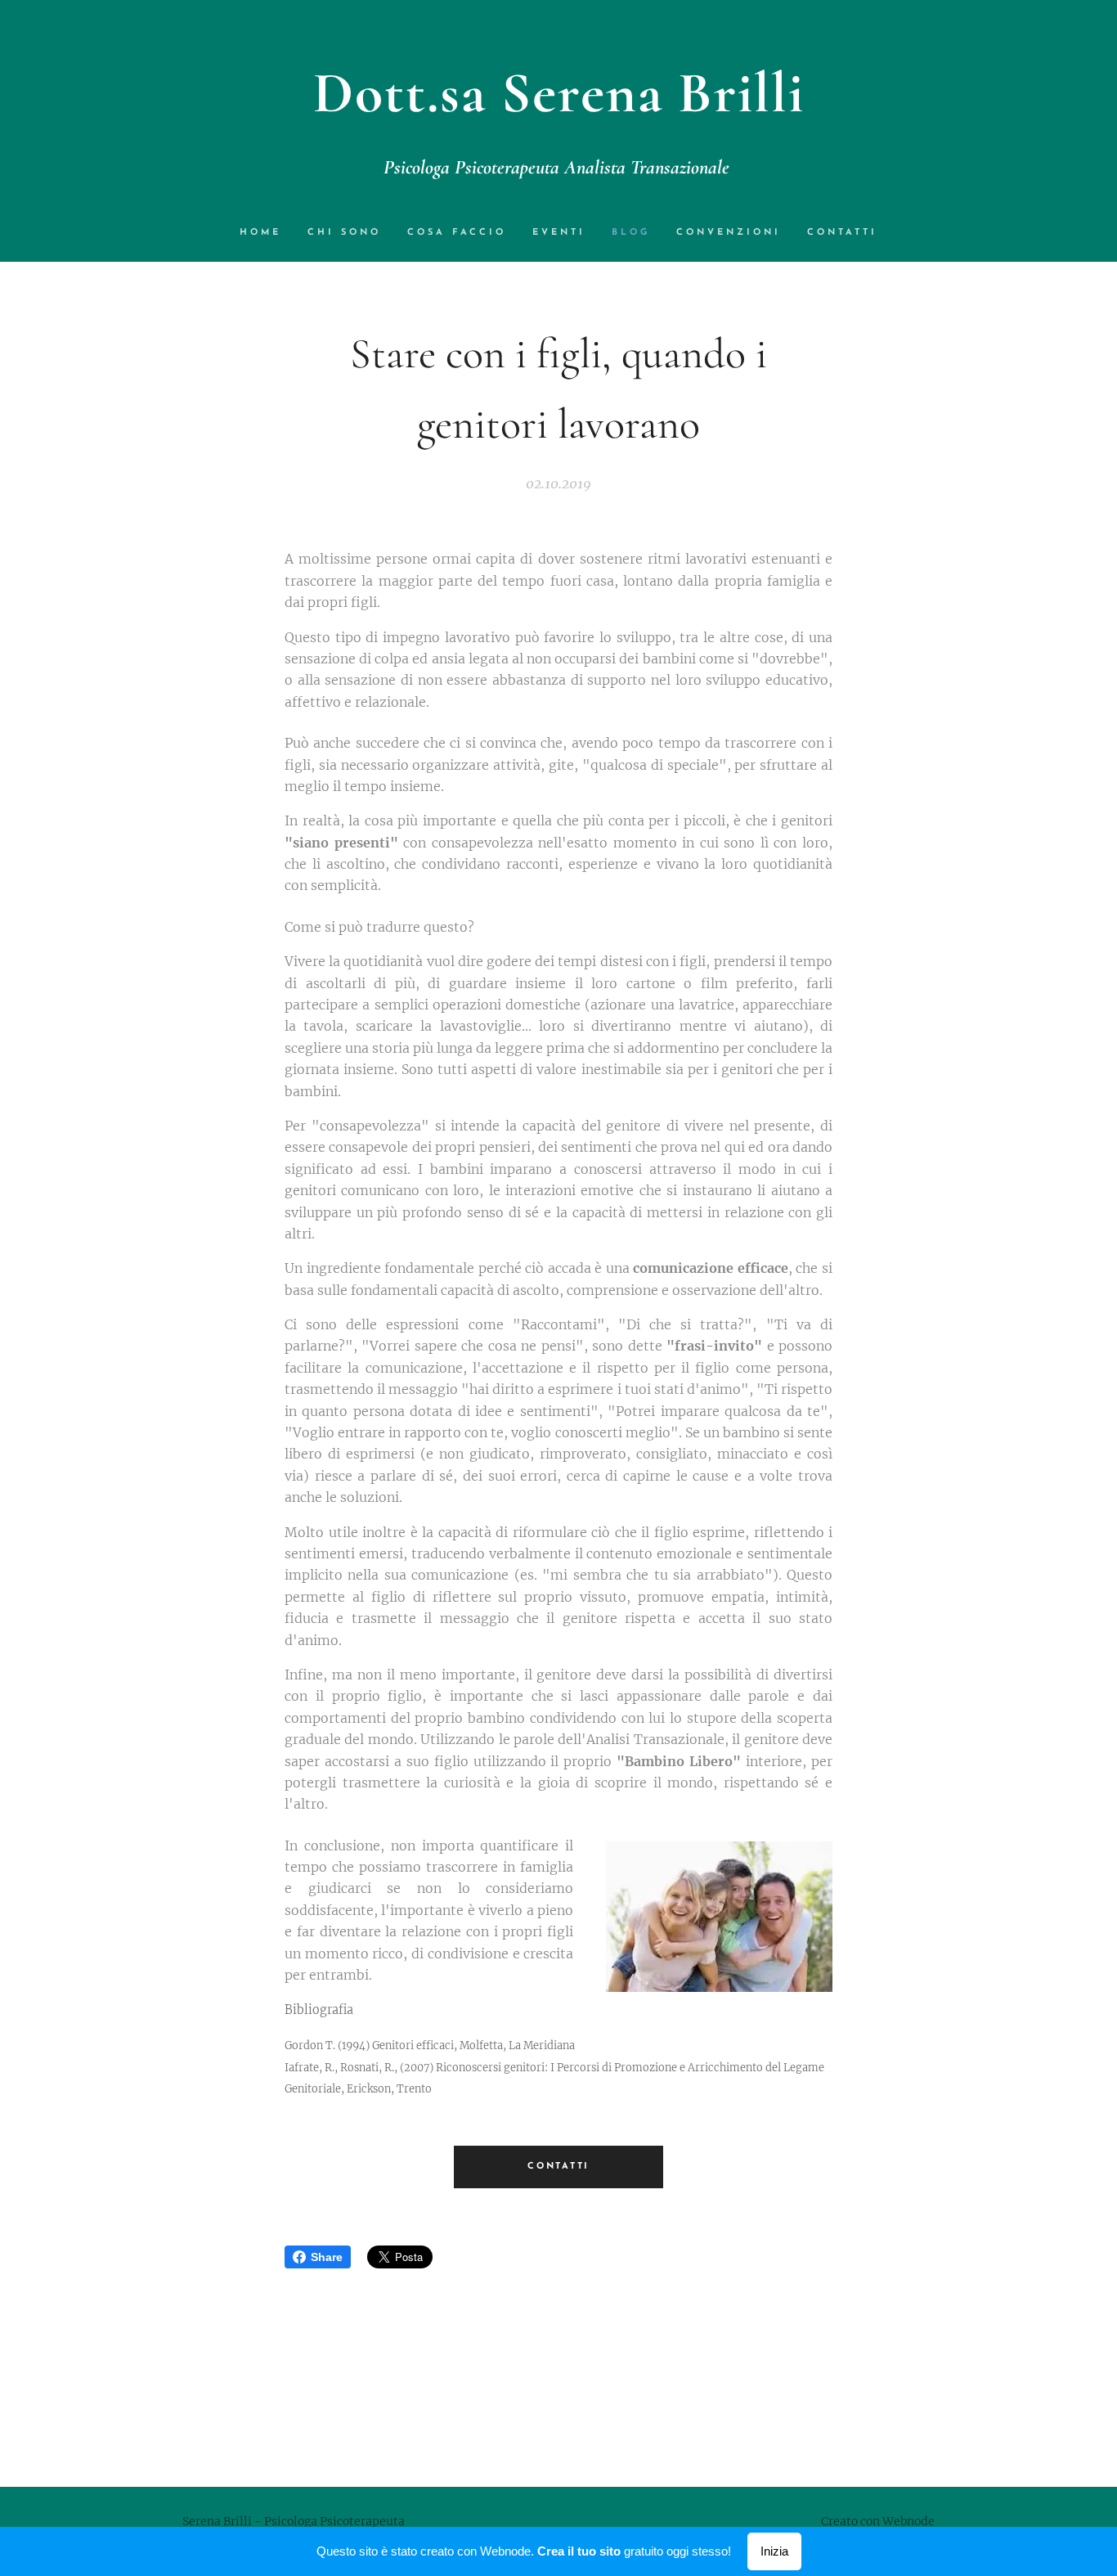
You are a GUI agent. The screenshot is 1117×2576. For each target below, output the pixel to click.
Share (327, 2257)
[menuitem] (267, 233)
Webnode (908, 2521)
